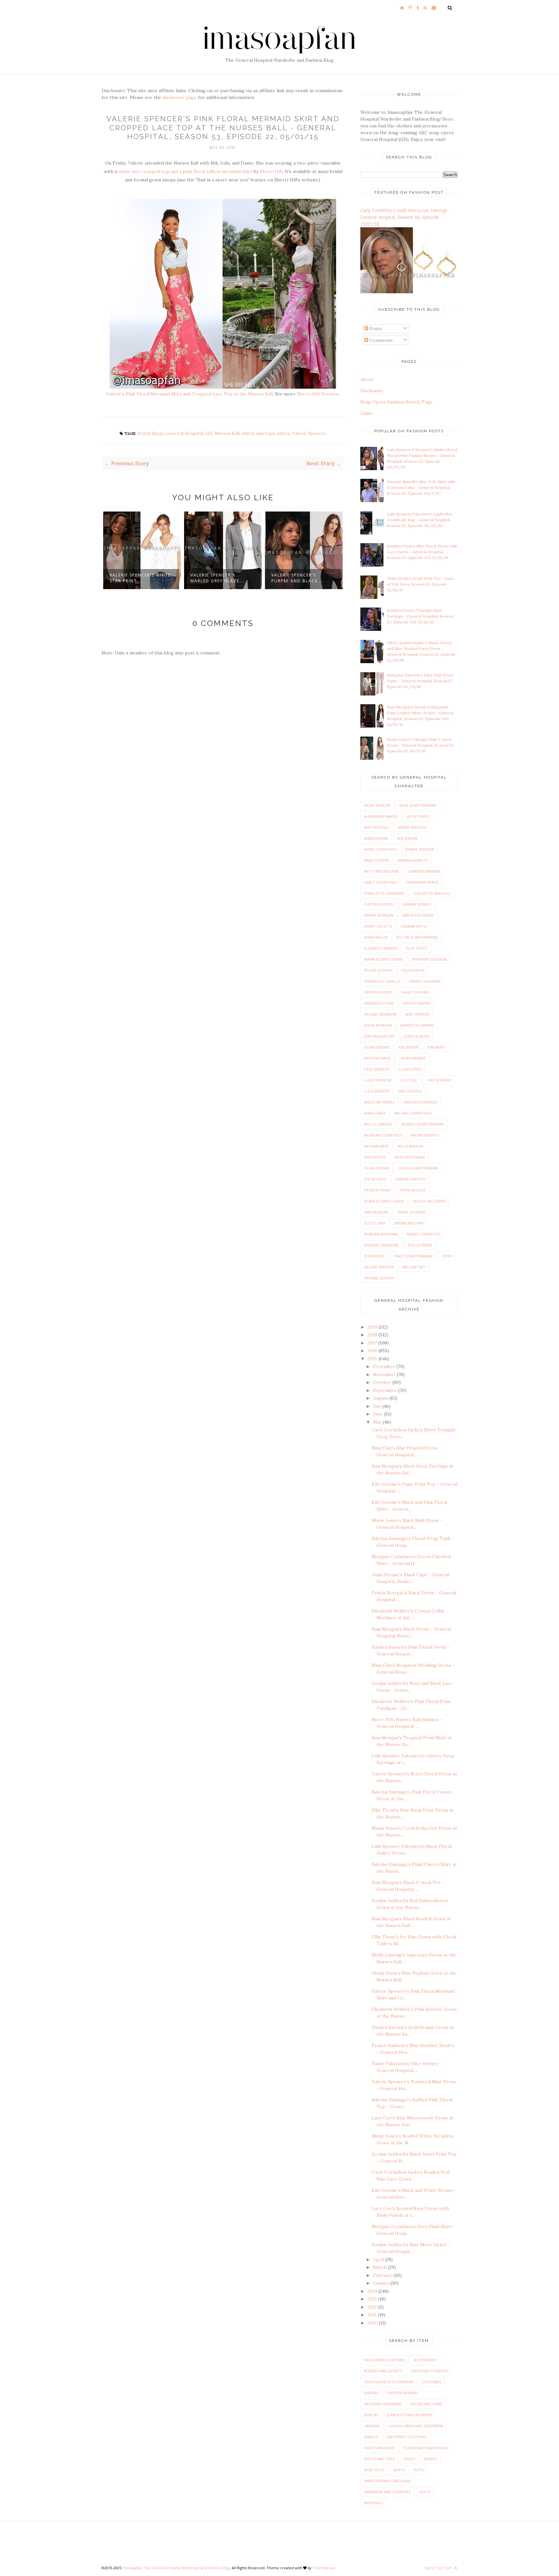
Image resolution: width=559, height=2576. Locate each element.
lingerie (372, 2426)
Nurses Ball (227, 433)
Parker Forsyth (410, 1179)
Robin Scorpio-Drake (384, 1201)
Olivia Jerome (377, 1168)
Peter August (413, 1190)
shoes (409, 2459)
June (378, 1414)
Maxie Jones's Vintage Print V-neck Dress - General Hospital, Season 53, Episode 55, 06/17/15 (421, 745)
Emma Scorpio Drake (384, 959)
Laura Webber (412, 1058)
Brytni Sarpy (151, 433)
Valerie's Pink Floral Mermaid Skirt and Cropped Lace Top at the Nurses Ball (189, 394)
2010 (373, 2323)
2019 (373, 1327)
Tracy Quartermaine (413, 1256)
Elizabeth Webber (381, 948)
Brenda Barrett (413, 860)
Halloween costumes (385, 2360)
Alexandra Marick (381, 816)
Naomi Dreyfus (425, 1135)
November (385, 1374)
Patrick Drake (377, 1190)
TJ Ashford (374, 1256)
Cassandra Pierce (422, 882)
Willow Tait (414, 1267)
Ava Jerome (407, 838)
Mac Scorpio (410, 1091)
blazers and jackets (383, 2371)
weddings (373, 2503)
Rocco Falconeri (429, 1201)
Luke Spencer (438, 1080)
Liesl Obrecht (377, 1069)
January (382, 2283)
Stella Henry (420, 1245)
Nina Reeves (375, 1157)
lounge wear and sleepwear (416, 2426)
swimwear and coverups (387, 2492)
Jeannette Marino (417, 1025)
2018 (373, 1335)
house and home (426, 2404)
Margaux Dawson (420, 1102)
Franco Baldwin (425, 981)
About (367, 379)
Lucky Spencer (378, 1080)
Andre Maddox (412, 827)
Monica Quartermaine (422, 1124)
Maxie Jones (375, 1113)
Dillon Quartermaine (417, 937)
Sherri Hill (271, 171)
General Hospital (185, 433)
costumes (431, 2382)
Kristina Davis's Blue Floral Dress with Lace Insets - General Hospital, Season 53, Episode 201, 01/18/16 (422, 552)
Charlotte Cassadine (384, 893)
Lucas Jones (410, 1069)
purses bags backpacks (425, 2448)
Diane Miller (376, 937)
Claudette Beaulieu (432, 893)
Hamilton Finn (415, 992)
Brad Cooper (376, 860)
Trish (447, 1256)
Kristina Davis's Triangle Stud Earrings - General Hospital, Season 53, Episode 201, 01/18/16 (420, 616)
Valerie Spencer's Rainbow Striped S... (298, 578)
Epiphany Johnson (429, 959)
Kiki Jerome (409, 1047)
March (381, 2267)
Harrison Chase (379, 1003)
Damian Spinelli (417, 904)
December (385, 1366)
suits (418, 2470)
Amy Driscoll (377, 827)
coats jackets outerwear (389, 2382)
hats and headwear (383, 2404)
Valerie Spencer (309, 433)
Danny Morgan (379, 915)
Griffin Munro (378, 992)
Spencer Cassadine (381, 1245)
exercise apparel (403, 2393)
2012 (373, 2307)
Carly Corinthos (380, 882)
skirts (283, 433)
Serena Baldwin (409, 1223)
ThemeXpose (324, 2568)
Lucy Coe (409, 1080)
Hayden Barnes (417, 1003)
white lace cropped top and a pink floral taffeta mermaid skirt (185, 171)
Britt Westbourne (381, 871)
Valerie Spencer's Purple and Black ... (217, 578)
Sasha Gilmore (411, 1212)
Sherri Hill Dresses (318, 394)
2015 (373, 1359)
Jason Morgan (378, 1025)
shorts (430, 2459)
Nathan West (376, 1146)
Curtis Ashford (379, 904)
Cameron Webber (424, 871)
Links (366, 413)
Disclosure (372, 391)
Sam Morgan (376, 1212)
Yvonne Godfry (379, 1278)
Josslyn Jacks (416, 1036)
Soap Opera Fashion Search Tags (396, 402)
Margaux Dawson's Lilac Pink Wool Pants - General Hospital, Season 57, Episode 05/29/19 (420, 681)
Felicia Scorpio (378, 970)
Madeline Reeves (379, 1102)
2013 (373, 2299)
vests (425, 2492)
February (384, 2275)
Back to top (439, 2568)
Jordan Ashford (379, 1036)
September (386, 1390)
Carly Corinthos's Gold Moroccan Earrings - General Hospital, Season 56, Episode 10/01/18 (405, 217)
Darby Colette (378, 926)
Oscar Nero (375, 1179)
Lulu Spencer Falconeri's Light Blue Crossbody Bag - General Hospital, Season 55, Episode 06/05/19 (420, 520)
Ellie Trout (417, 948)
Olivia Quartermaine (418, 1168)
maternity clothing (407, 2437)
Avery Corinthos (380, 849)
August (381, 1398)
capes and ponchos (430, 2371)
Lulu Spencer (377, 1091)
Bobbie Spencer (420, 849)
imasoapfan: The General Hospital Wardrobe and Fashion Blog (176, 2568)
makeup (371, 2437)
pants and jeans (379, 2448)
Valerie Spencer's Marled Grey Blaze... (137, 578)
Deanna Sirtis (414, 926)
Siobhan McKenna (381, 1234)
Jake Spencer (417, 1014)
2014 (373, 2291)
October (383, 1382)
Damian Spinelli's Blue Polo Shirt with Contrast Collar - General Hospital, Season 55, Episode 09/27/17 (421, 487)
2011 (373, 2315)
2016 (373, 1351)
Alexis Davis (418, 816)
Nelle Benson (410, 1146)
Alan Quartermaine (418, 805)
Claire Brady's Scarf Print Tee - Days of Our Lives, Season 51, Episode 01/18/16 (420, 584)
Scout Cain (374, 1223)
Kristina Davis (377, 1058)
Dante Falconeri (418, 915)
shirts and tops (258, 433)
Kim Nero (436, 1047)
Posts (375, 329)
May (378, 1422)
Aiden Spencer (377, 805)
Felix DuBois (413, 970)
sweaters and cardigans (388, 2481)
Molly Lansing (378, 1124)
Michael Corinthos (413, 1113)
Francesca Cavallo (382, 981)
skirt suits (374, 2470)
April (379, 2259)
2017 (373, 1343)
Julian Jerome (377, 1047)
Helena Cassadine (380, 1014)
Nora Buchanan (410, 1157)
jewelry (371, 2415)
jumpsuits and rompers (410, 2415)
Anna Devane (376, 838)
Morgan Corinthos (383, 1135)
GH (209, 433)
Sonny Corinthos (423, 1234)
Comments (380, 340)
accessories (425, 2360)
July (378, 1406)
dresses (371, 2393)
